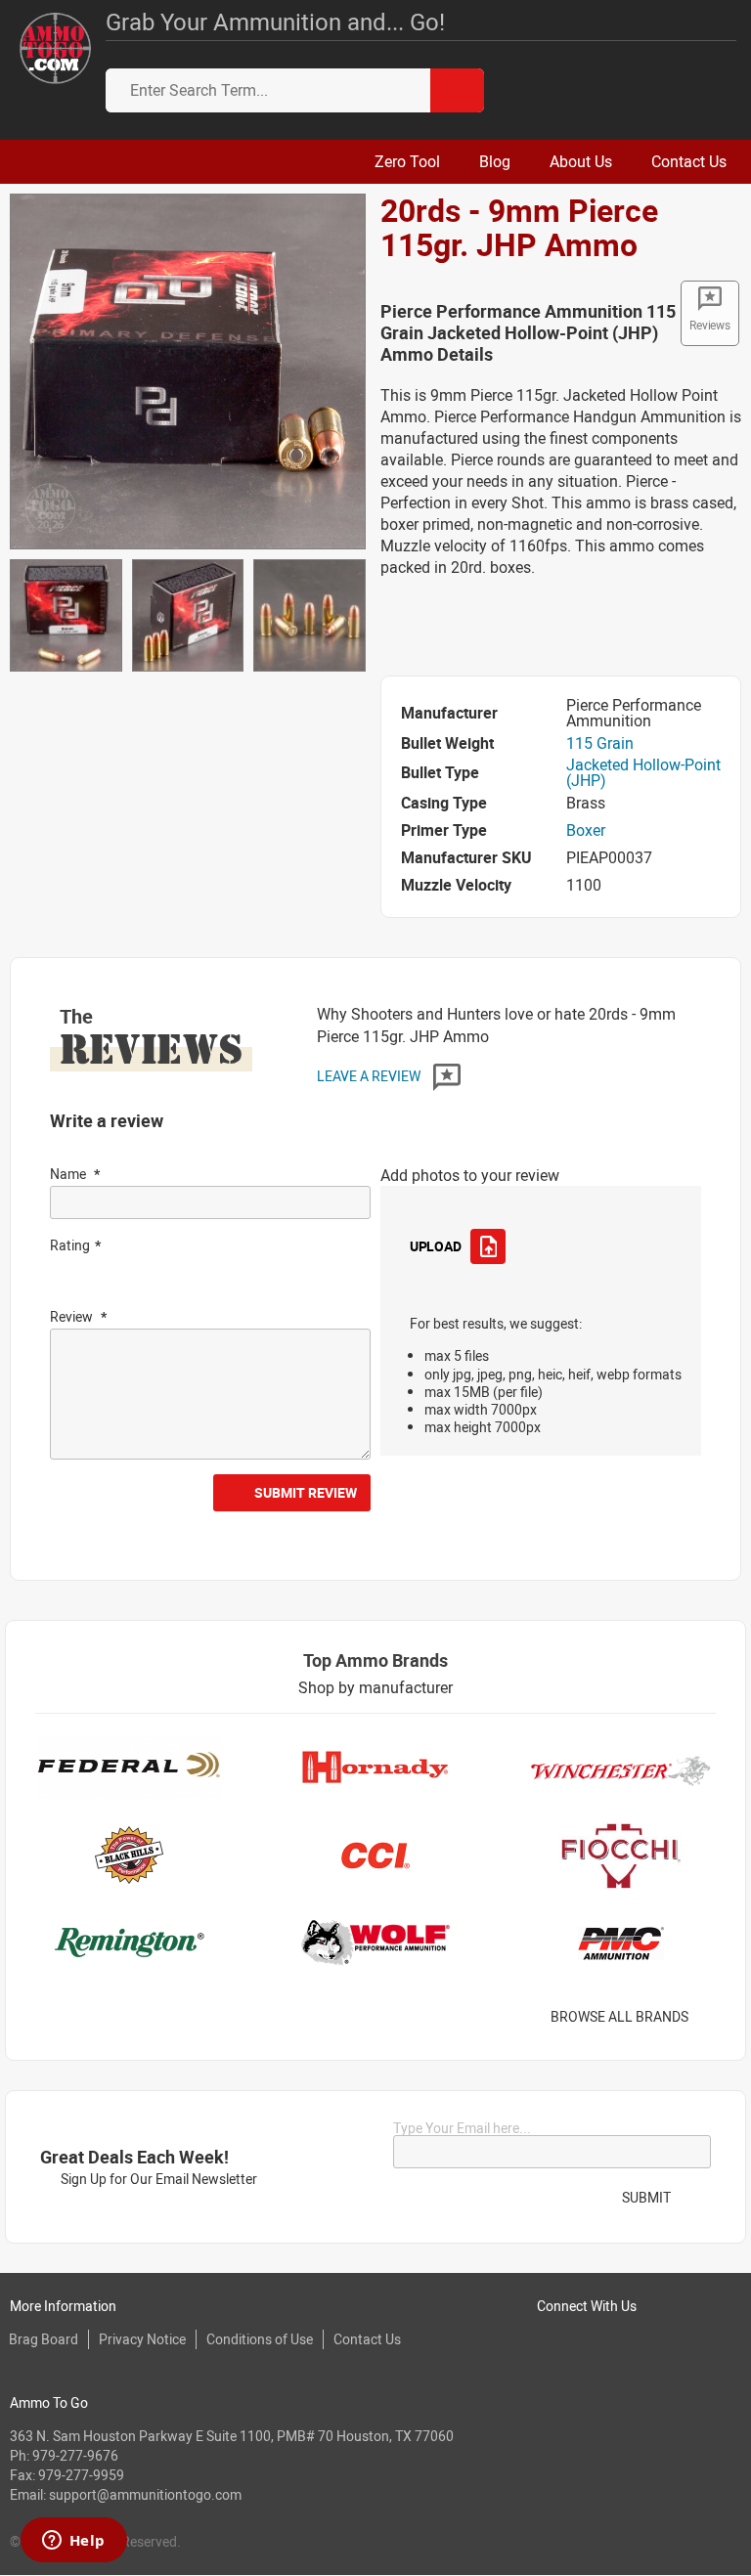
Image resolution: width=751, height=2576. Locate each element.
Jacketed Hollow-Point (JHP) (643, 772)
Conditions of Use (260, 2339)
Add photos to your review (470, 1175)
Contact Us (367, 2339)
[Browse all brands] (713, 2017)
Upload (435, 1246)
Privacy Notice (142, 2339)
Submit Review (306, 1492)
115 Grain (600, 743)
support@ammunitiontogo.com (145, 2494)
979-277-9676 (75, 2455)
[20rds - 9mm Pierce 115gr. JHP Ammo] (188, 370)
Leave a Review (370, 1076)
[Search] (457, 90)
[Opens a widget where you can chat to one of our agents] (73, 2542)
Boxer (586, 830)
